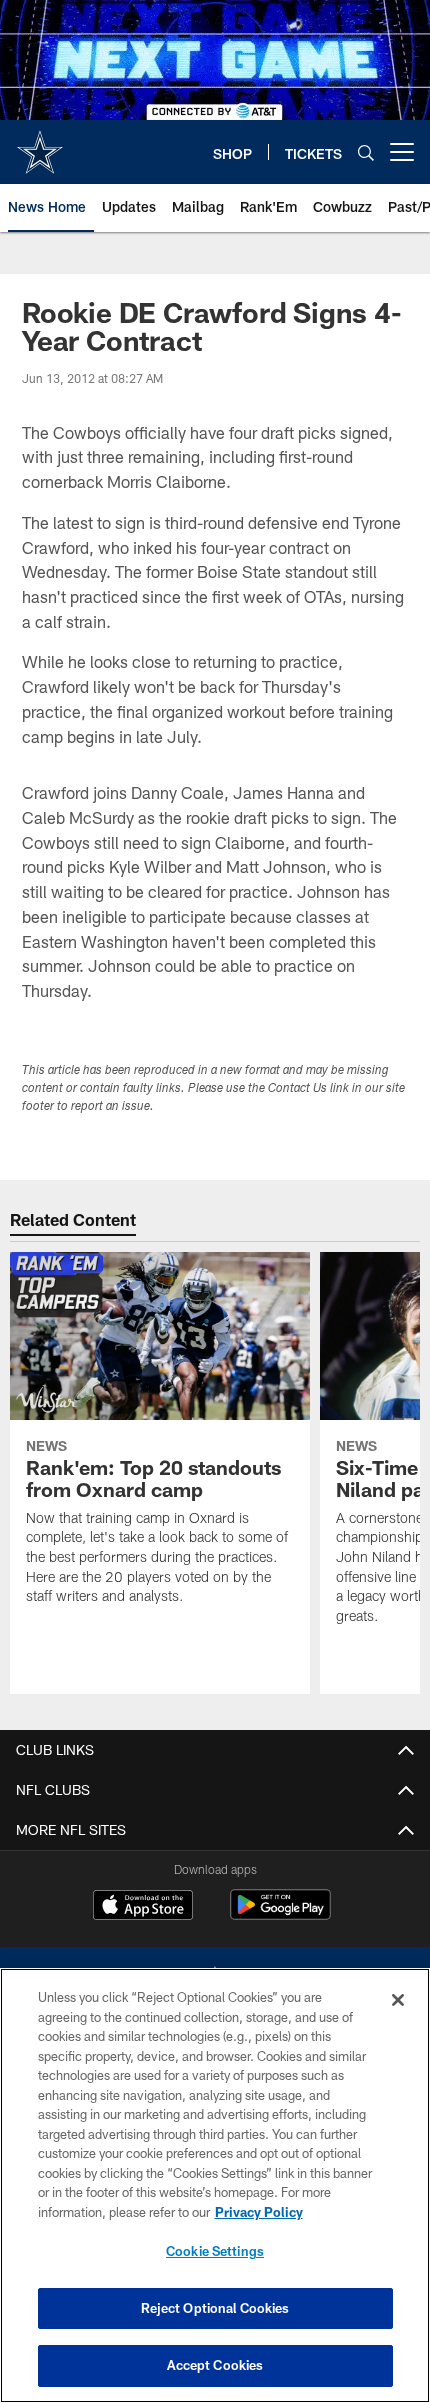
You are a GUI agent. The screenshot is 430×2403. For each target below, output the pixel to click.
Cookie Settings (215, 2251)
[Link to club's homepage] (40, 144)
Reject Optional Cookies (215, 2308)
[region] (215, 2185)
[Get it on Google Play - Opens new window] (280, 1914)
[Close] (398, 2000)
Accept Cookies (215, 2365)
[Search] (366, 152)
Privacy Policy (259, 2212)
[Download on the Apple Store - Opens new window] (143, 1907)
